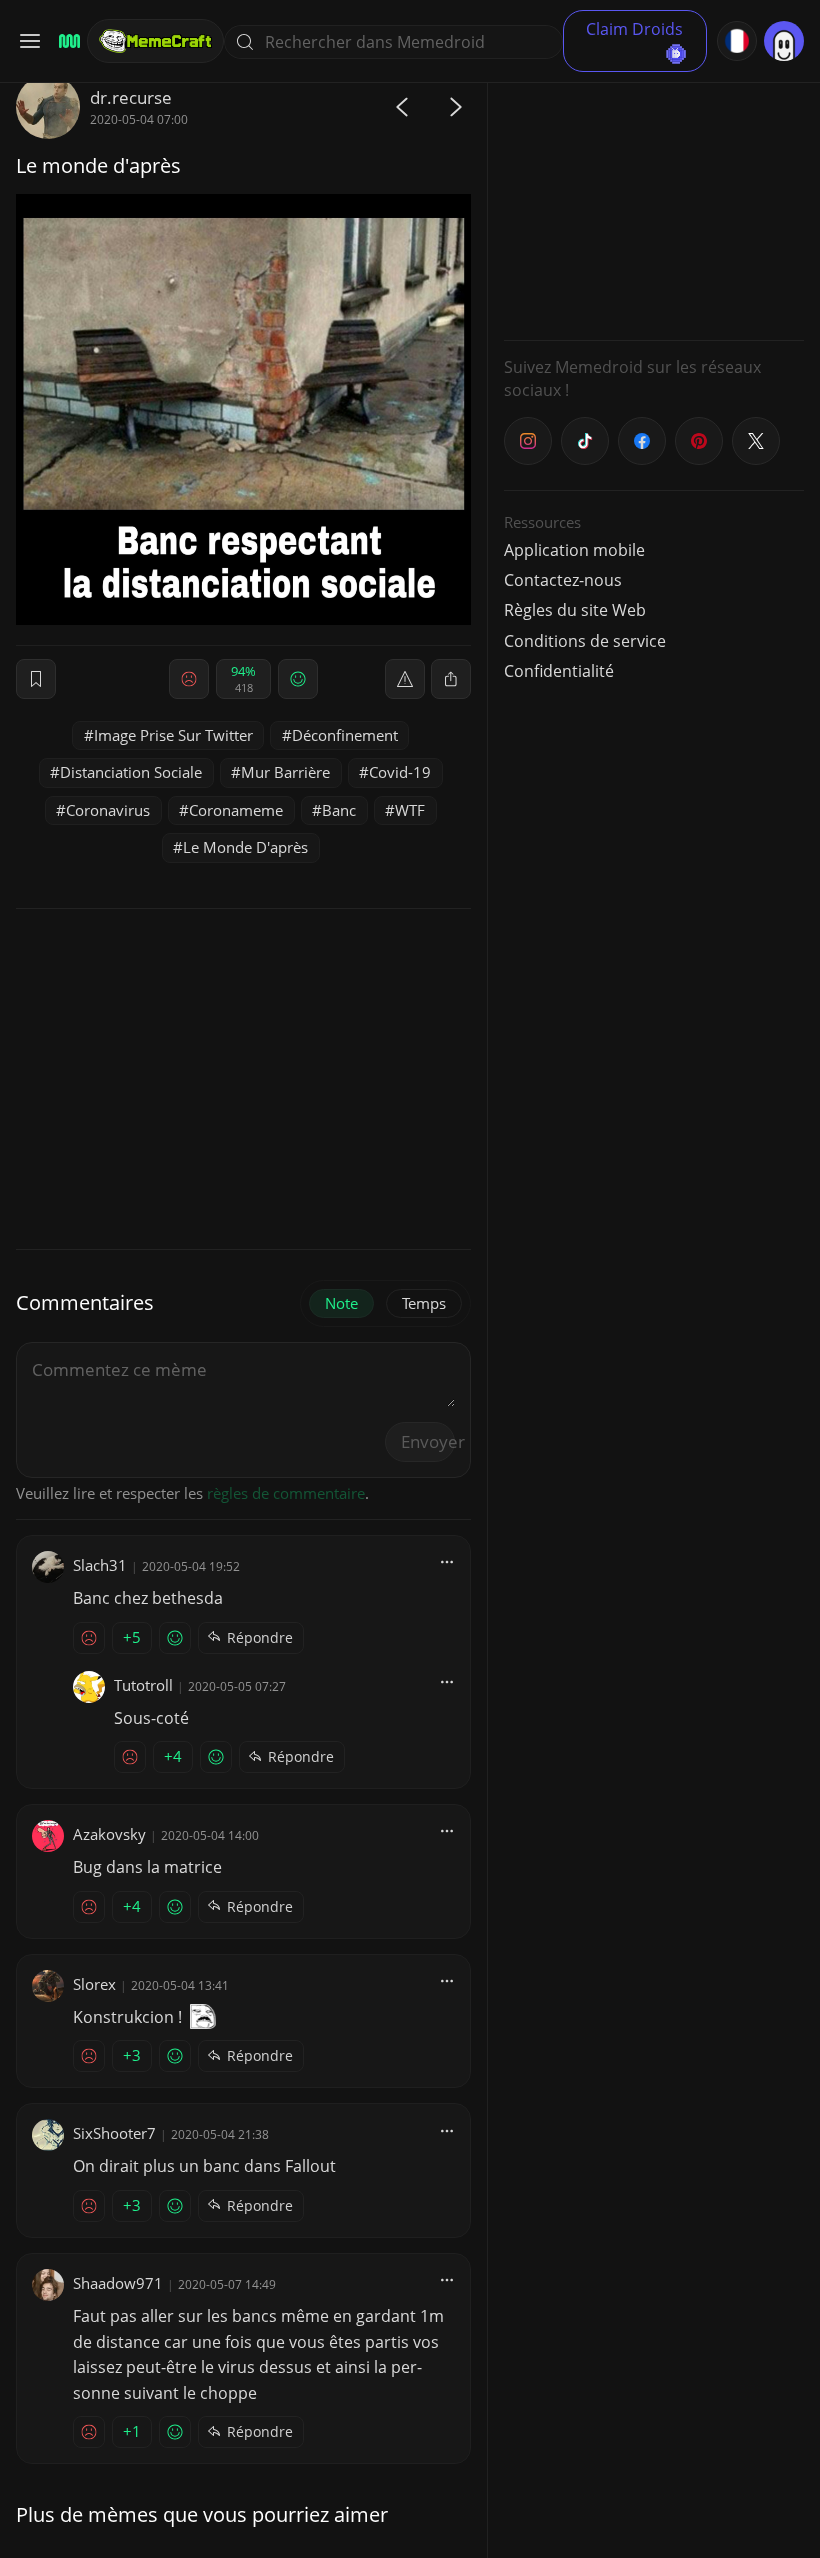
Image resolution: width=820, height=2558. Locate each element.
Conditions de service (585, 641)
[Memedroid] (66, 41)
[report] (405, 679)
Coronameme (236, 810)
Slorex (94, 1984)
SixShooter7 (114, 2133)
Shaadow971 (118, 2283)
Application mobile (574, 550)
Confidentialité (559, 671)
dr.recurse (131, 97)
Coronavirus (108, 810)
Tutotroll (143, 1685)
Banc (339, 810)
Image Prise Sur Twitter (173, 735)
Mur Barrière (285, 772)
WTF (410, 810)
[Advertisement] (654, 200)
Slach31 (100, 1565)
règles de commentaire (286, 1493)
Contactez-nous (563, 580)
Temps (424, 1303)
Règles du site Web (575, 610)
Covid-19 (400, 772)
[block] (451, 679)
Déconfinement (345, 735)
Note (341, 1303)
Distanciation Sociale (131, 772)
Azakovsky (109, 1834)
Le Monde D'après (245, 847)
